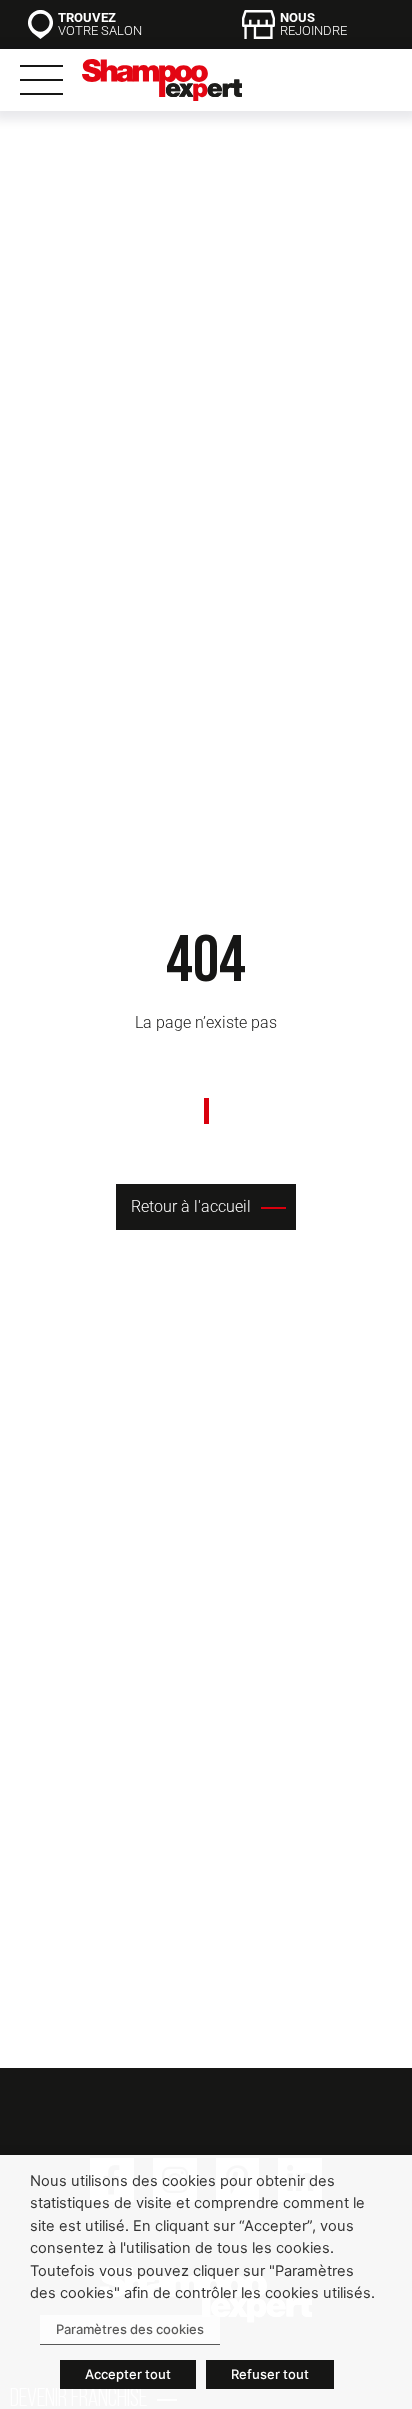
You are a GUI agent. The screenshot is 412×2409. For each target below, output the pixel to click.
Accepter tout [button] (128, 2374)
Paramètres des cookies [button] (130, 2329)
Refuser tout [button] (270, 2374)
